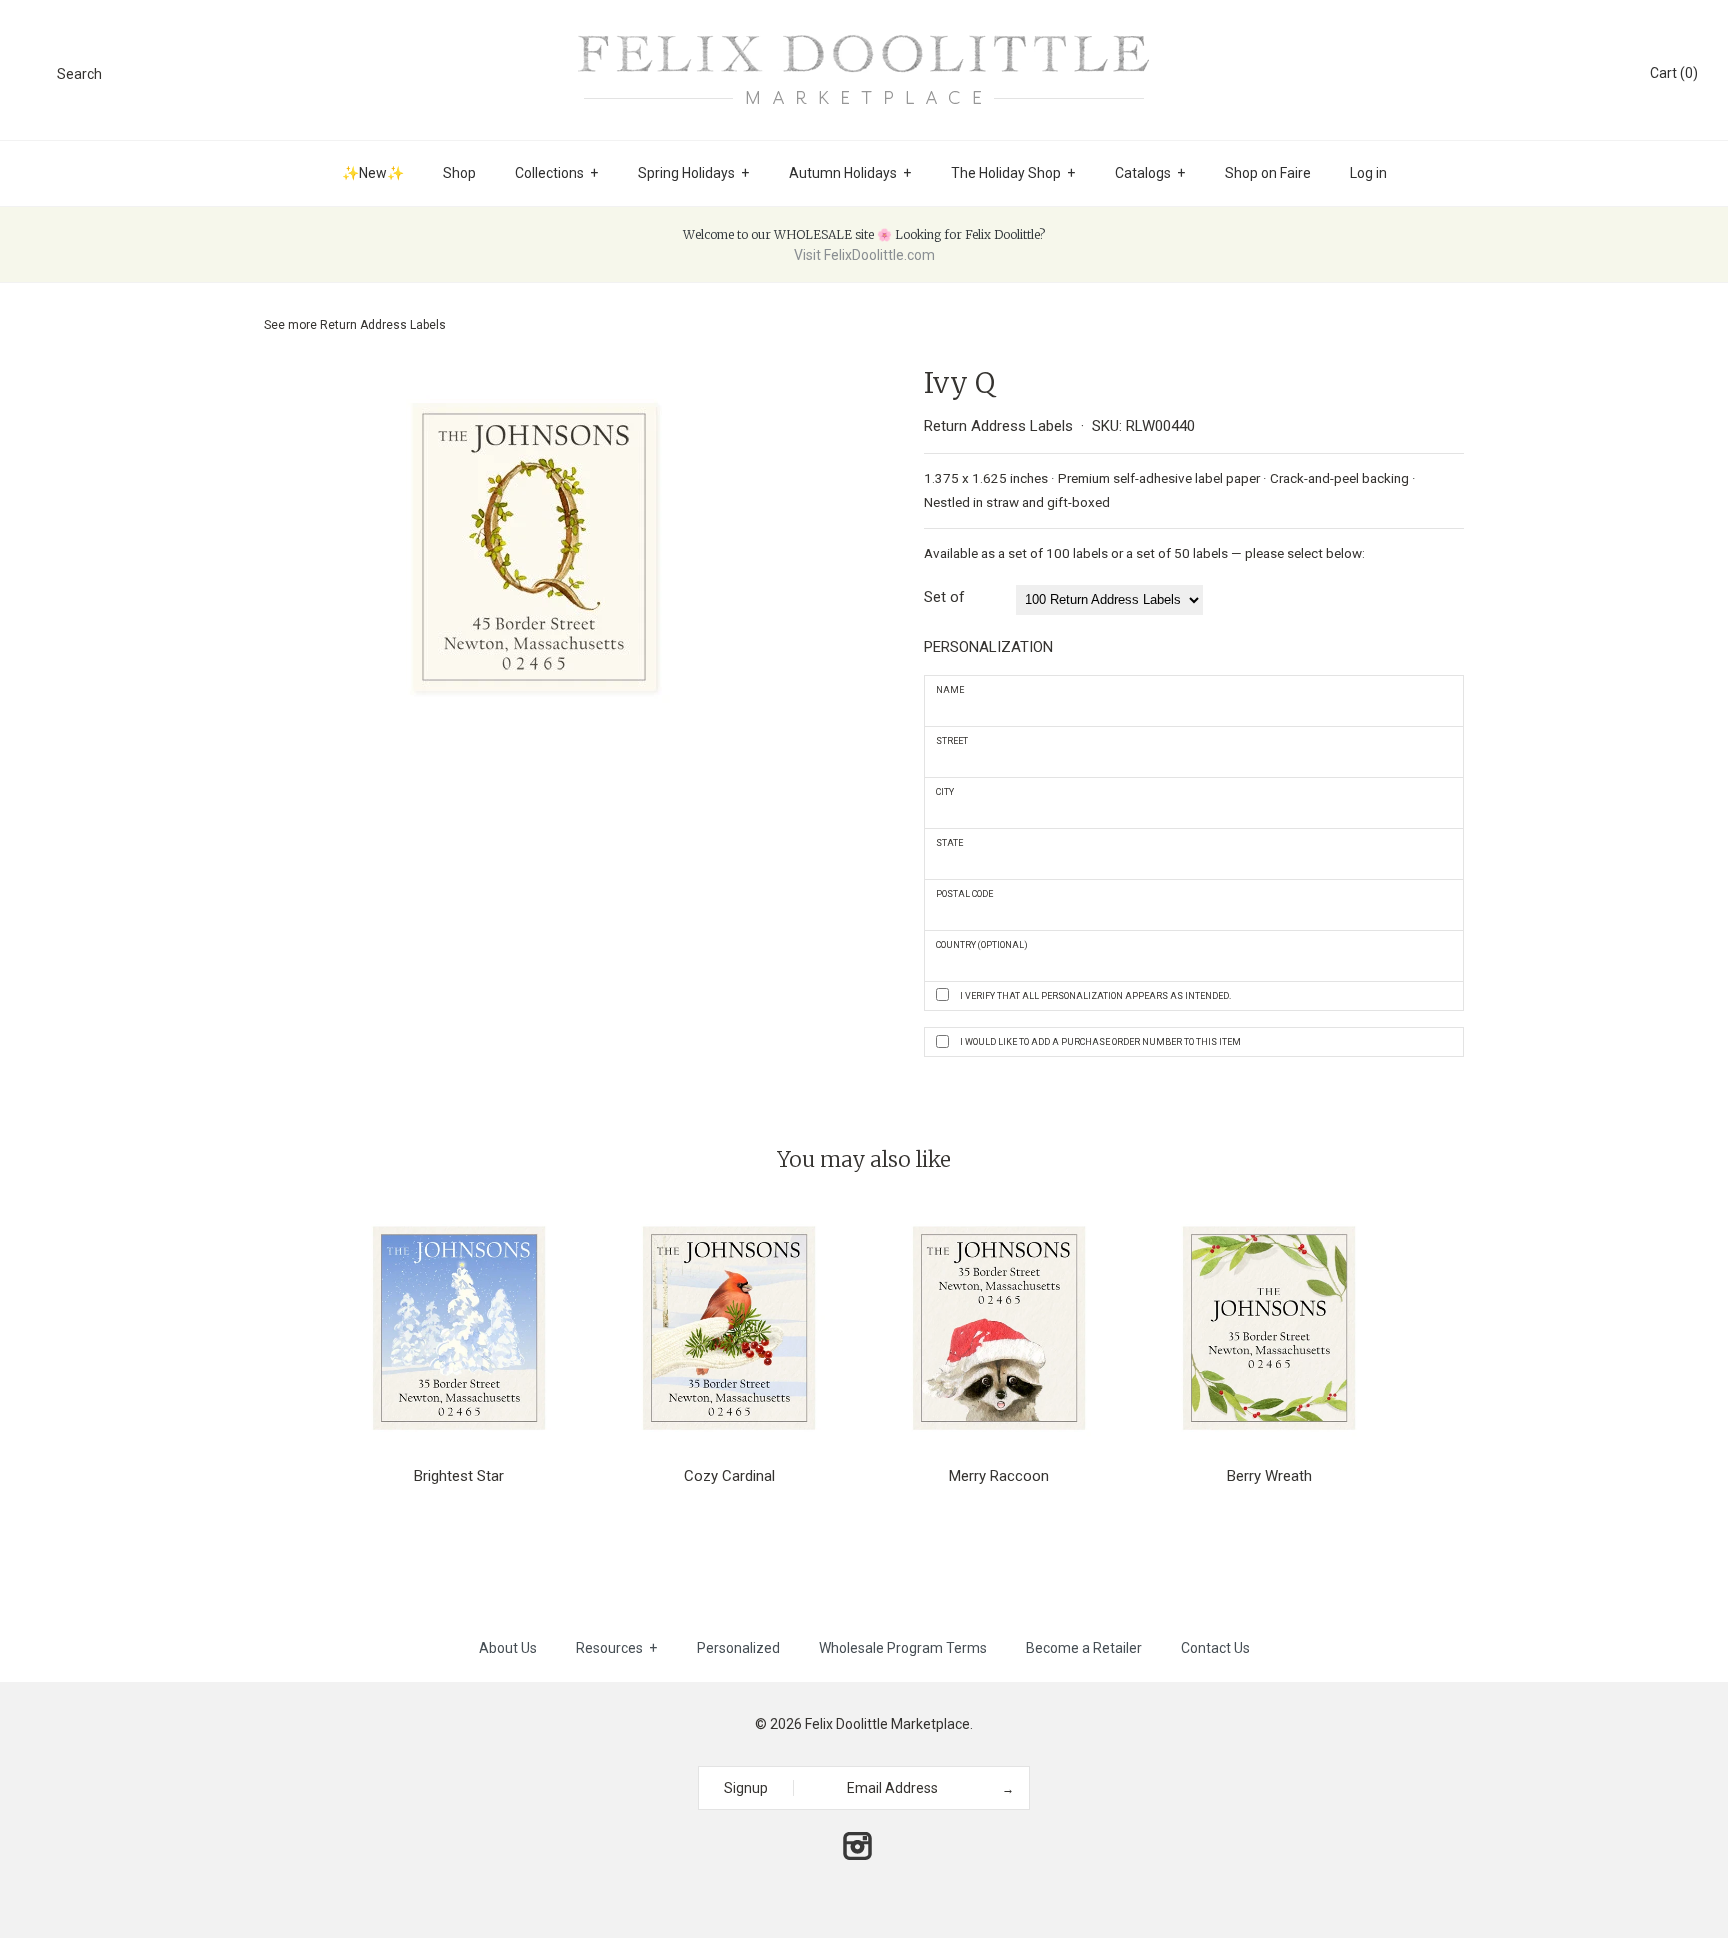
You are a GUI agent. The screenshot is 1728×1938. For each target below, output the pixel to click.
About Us (508, 1648)
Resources (616, 1648)
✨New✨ (373, 173)
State (949, 843)
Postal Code (964, 894)
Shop (459, 173)
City (945, 792)
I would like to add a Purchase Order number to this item (1100, 1042)
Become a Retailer (1084, 1648)
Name (950, 690)
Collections (556, 173)
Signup (746, 1788)
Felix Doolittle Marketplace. (889, 1724)
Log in (1368, 173)
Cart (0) (1674, 73)
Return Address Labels (383, 325)
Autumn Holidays (850, 173)
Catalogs (1150, 173)
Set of (944, 597)
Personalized (738, 1648)
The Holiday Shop (1013, 173)
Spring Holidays (693, 173)
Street (952, 741)
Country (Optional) (982, 945)
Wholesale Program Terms (903, 1648)
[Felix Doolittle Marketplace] (864, 32)
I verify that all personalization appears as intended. (1095, 996)
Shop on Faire (1268, 173)
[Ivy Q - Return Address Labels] (534, 379)
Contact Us (1215, 1648)
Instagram (857, 1846)
